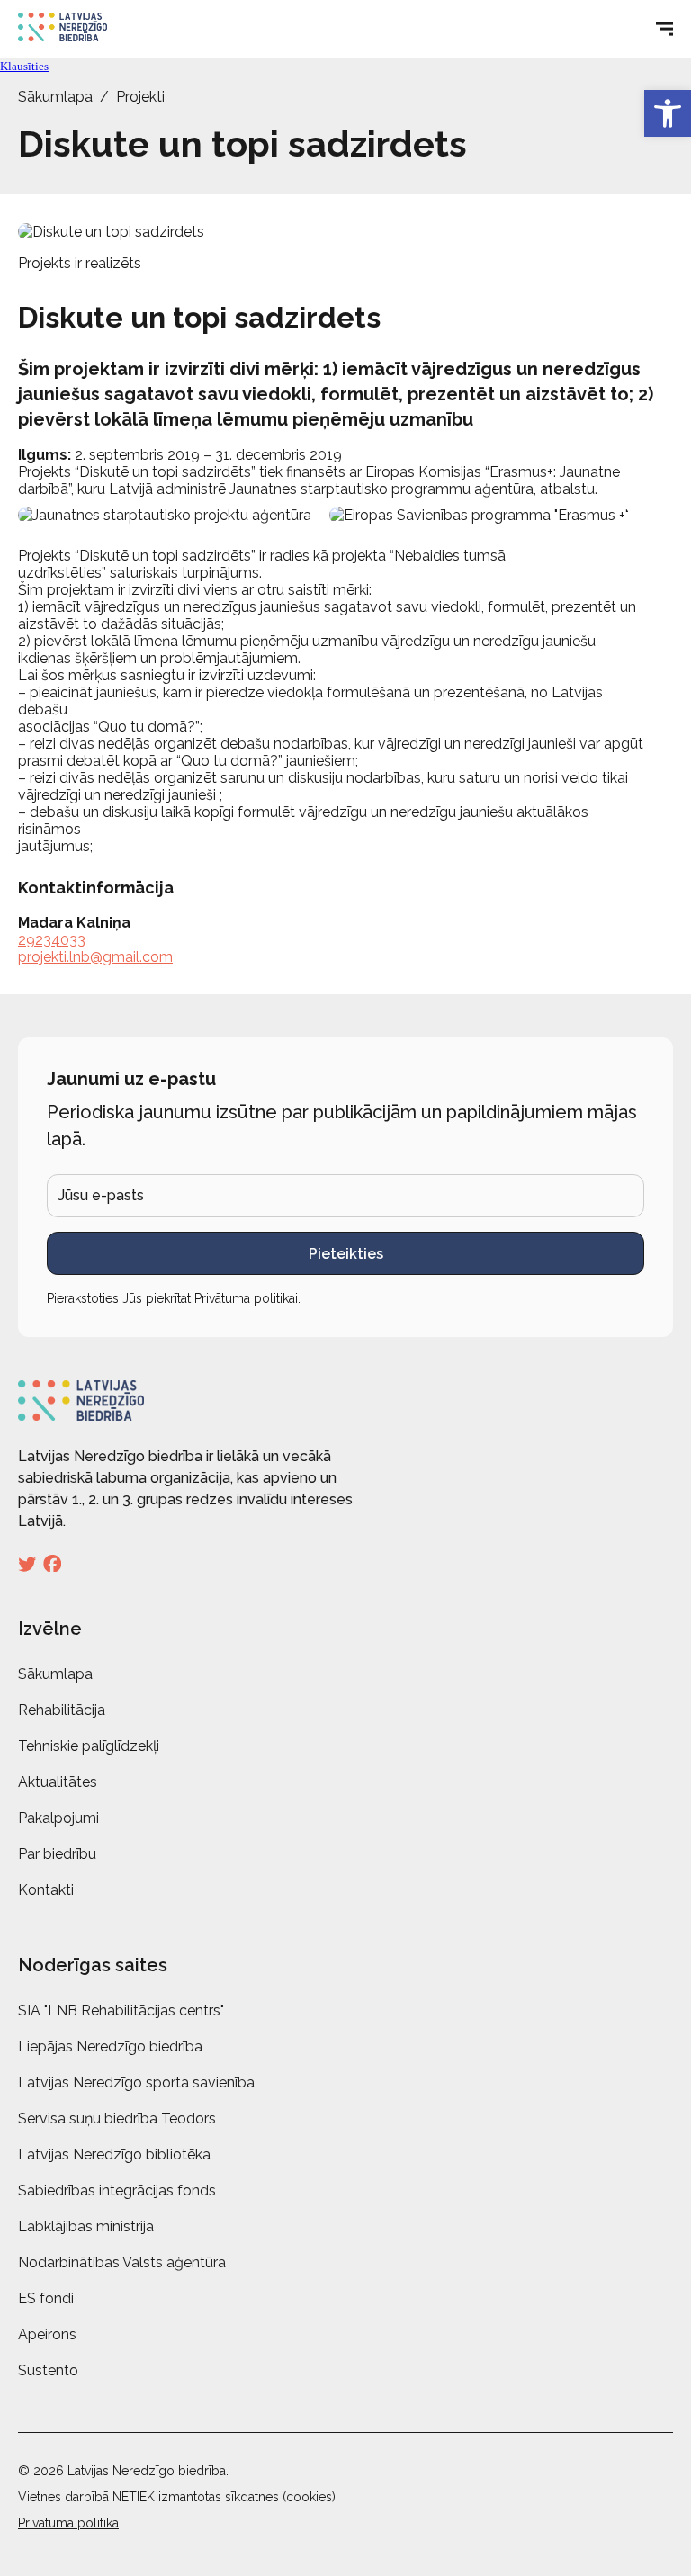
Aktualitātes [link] (58, 1782)
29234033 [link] (52, 940)
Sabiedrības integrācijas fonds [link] (117, 2190)
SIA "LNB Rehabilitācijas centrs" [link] (121, 2011)
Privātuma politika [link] (68, 2523)
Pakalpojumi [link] (58, 1818)
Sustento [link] (48, 2370)
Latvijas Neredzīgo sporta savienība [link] (136, 2082)
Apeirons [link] (47, 2334)
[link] (668, 113)
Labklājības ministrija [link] (86, 2226)
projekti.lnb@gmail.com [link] (95, 957)
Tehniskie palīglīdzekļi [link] (89, 1746)
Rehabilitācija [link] (62, 1710)
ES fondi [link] (46, 2298)
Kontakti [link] (46, 1890)
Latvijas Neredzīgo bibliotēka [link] (114, 2154)
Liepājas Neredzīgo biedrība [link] (110, 2046)
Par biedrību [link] (57, 1854)
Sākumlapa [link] (55, 97)
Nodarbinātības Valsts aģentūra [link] (122, 2262)
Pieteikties (346, 1254)
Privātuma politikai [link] (246, 1298)
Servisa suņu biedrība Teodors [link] (117, 2118)
